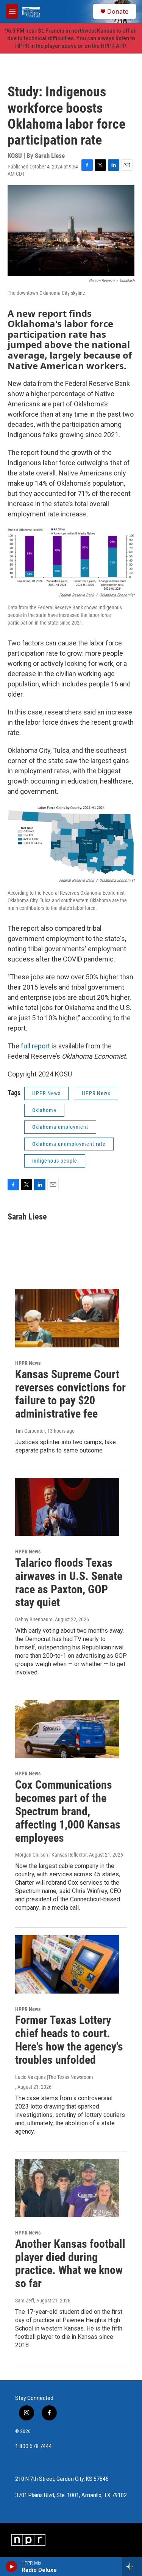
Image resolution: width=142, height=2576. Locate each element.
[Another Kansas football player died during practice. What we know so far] (67, 2188)
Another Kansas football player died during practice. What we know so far (70, 2264)
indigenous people (55, 1161)
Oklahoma (44, 1110)
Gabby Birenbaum (34, 1619)
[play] (12, 2567)
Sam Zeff (25, 2301)
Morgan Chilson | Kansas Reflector (51, 1855)
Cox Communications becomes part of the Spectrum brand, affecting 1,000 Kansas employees (68, 1811)
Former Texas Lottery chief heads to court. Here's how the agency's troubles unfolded (69, 2040)
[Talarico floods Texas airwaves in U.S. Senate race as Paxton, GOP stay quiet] (67, 1507)
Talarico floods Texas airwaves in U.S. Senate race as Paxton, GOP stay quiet (69, 1582)
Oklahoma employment (60, 1127)
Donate (118, 11)
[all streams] (132, 2567)
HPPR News (46, 1093)
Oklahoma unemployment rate (69, 1144)
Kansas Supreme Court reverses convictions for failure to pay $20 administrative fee (70, 1394)
